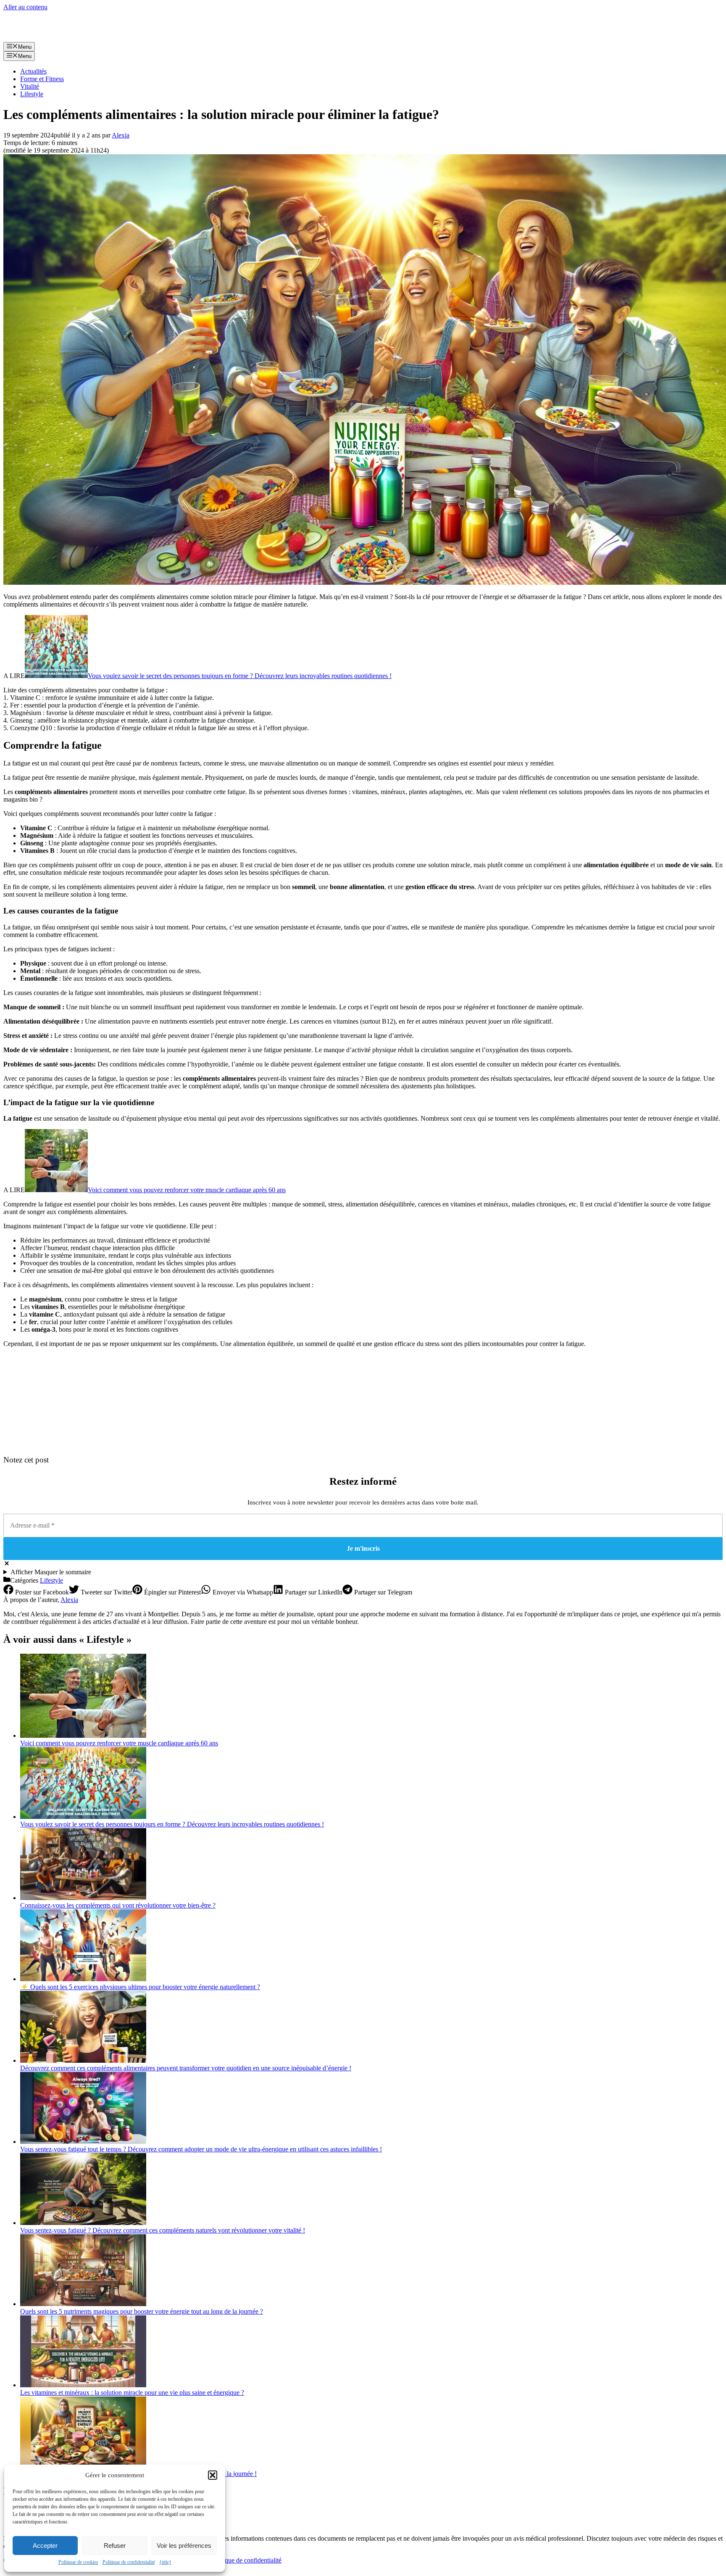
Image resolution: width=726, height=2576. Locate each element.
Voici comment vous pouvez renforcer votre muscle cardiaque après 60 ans (187, 1190)
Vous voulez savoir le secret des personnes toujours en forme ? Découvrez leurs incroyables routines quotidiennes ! (240, 676)
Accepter (45, 2546)
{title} (165, 2562)
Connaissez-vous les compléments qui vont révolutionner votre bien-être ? (118, 1905)
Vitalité (30, 86)
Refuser (115, 2546)
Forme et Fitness (42, 79)
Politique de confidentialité (129, 2562)
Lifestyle (32, 94)
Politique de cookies (78, 2562)
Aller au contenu (25, 7)
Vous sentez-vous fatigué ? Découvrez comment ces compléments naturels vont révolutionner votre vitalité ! (163, 2230)
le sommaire (51, 1572)
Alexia (69, 1600)
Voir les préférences (184, 2546)
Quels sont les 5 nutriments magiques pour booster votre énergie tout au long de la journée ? (142, 2311)
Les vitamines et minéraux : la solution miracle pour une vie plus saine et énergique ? (132, 2393)
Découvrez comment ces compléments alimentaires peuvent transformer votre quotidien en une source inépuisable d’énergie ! (186, 2068)
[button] (213, 2475)
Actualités (33, 71)
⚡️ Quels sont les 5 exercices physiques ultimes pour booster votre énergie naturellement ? (140, 1987)
